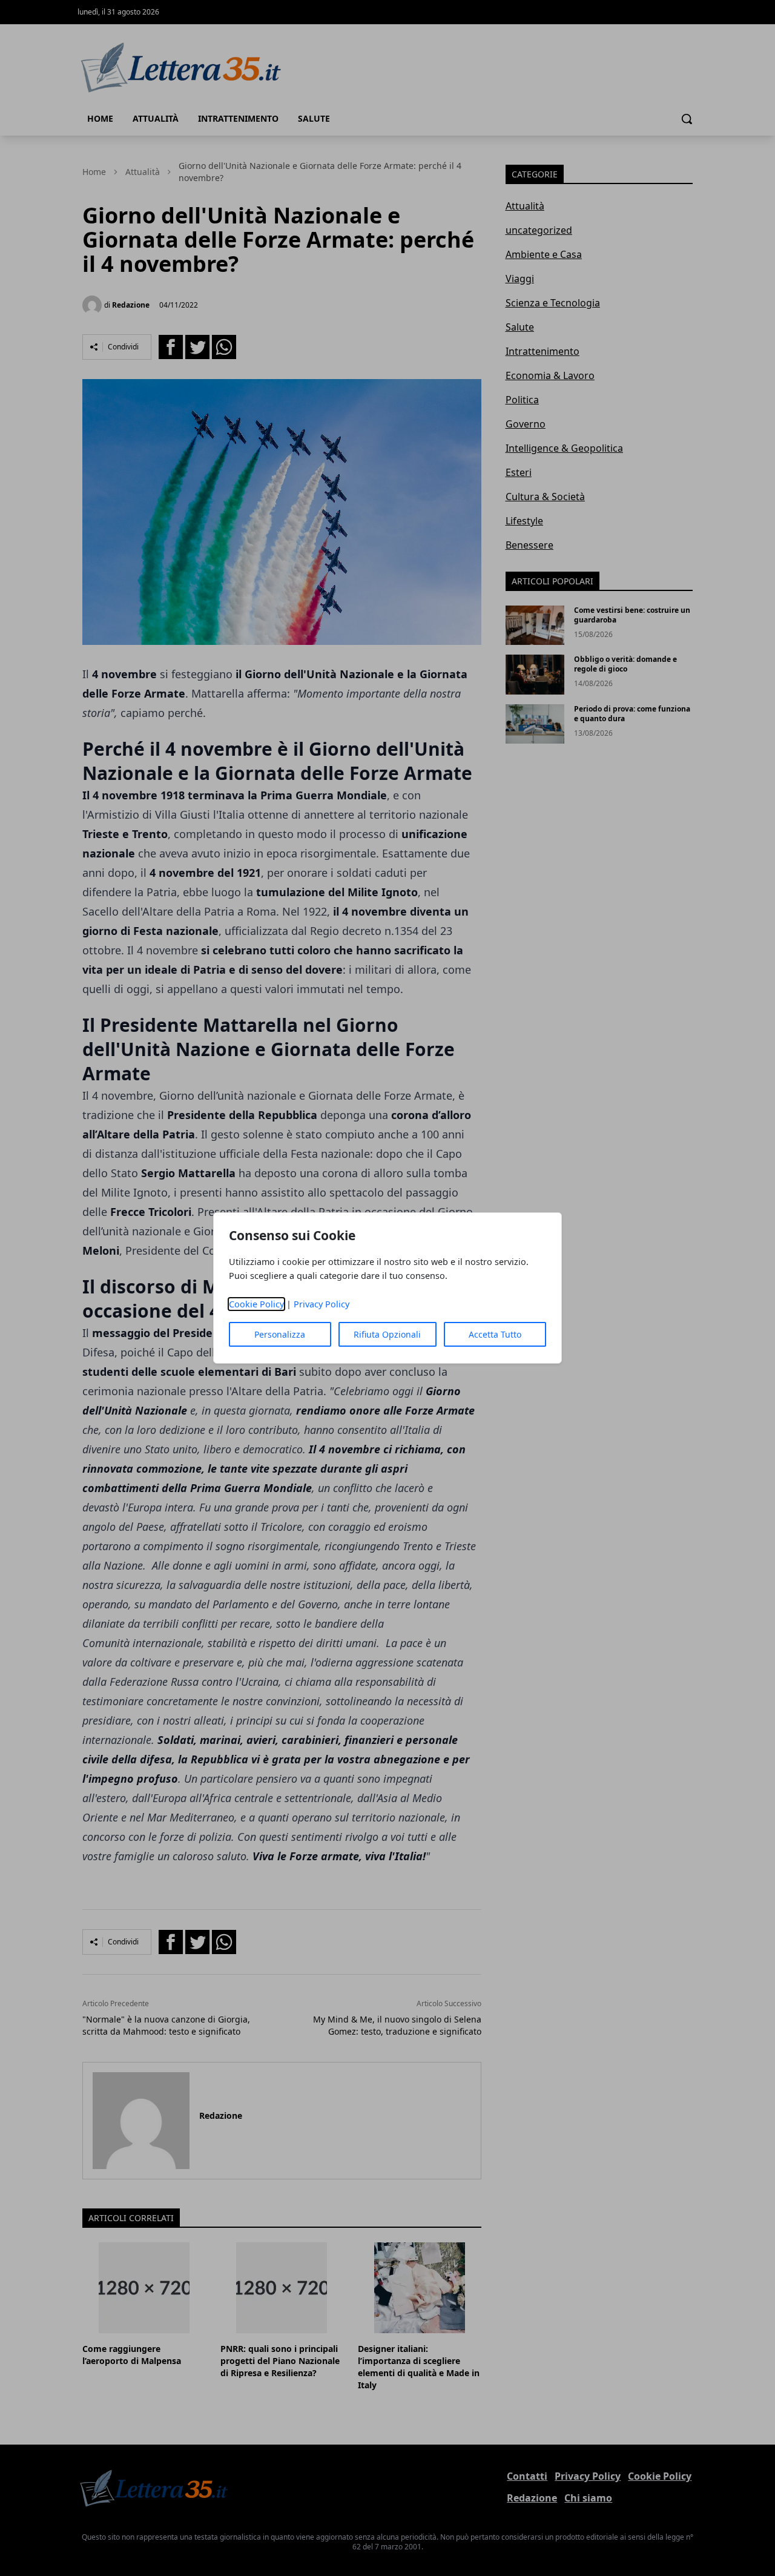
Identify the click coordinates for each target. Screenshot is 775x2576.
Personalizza (280, 1334)
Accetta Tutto (495, 1334)
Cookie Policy (256, 1304)
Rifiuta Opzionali (387, 1334)
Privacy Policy (322, 1304)
